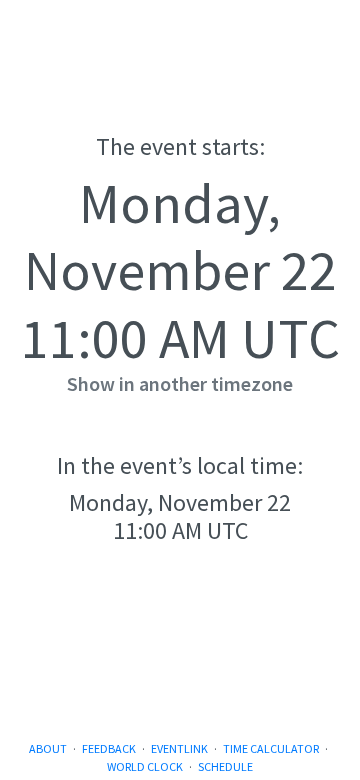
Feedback (109, 748)
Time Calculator (271, 748)
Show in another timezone (180, 383)
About (48, 748)
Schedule (225, 766)
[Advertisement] (180, 663)
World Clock (145, 766)
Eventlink (179, 748)
